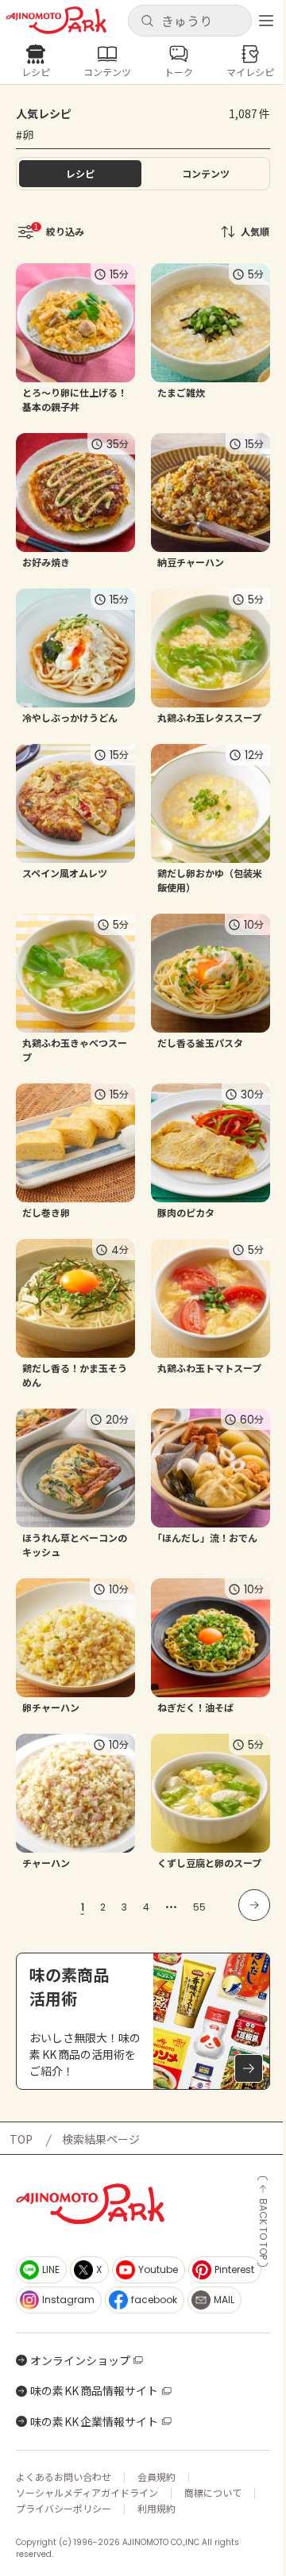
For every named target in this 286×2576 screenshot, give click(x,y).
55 (199, 1907)
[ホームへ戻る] (56, 20)
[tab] (206, 174)
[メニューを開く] (266, 21)
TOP (21, 2139)
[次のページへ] (254, 1905)
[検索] (147, 21)
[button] (189, 21)
